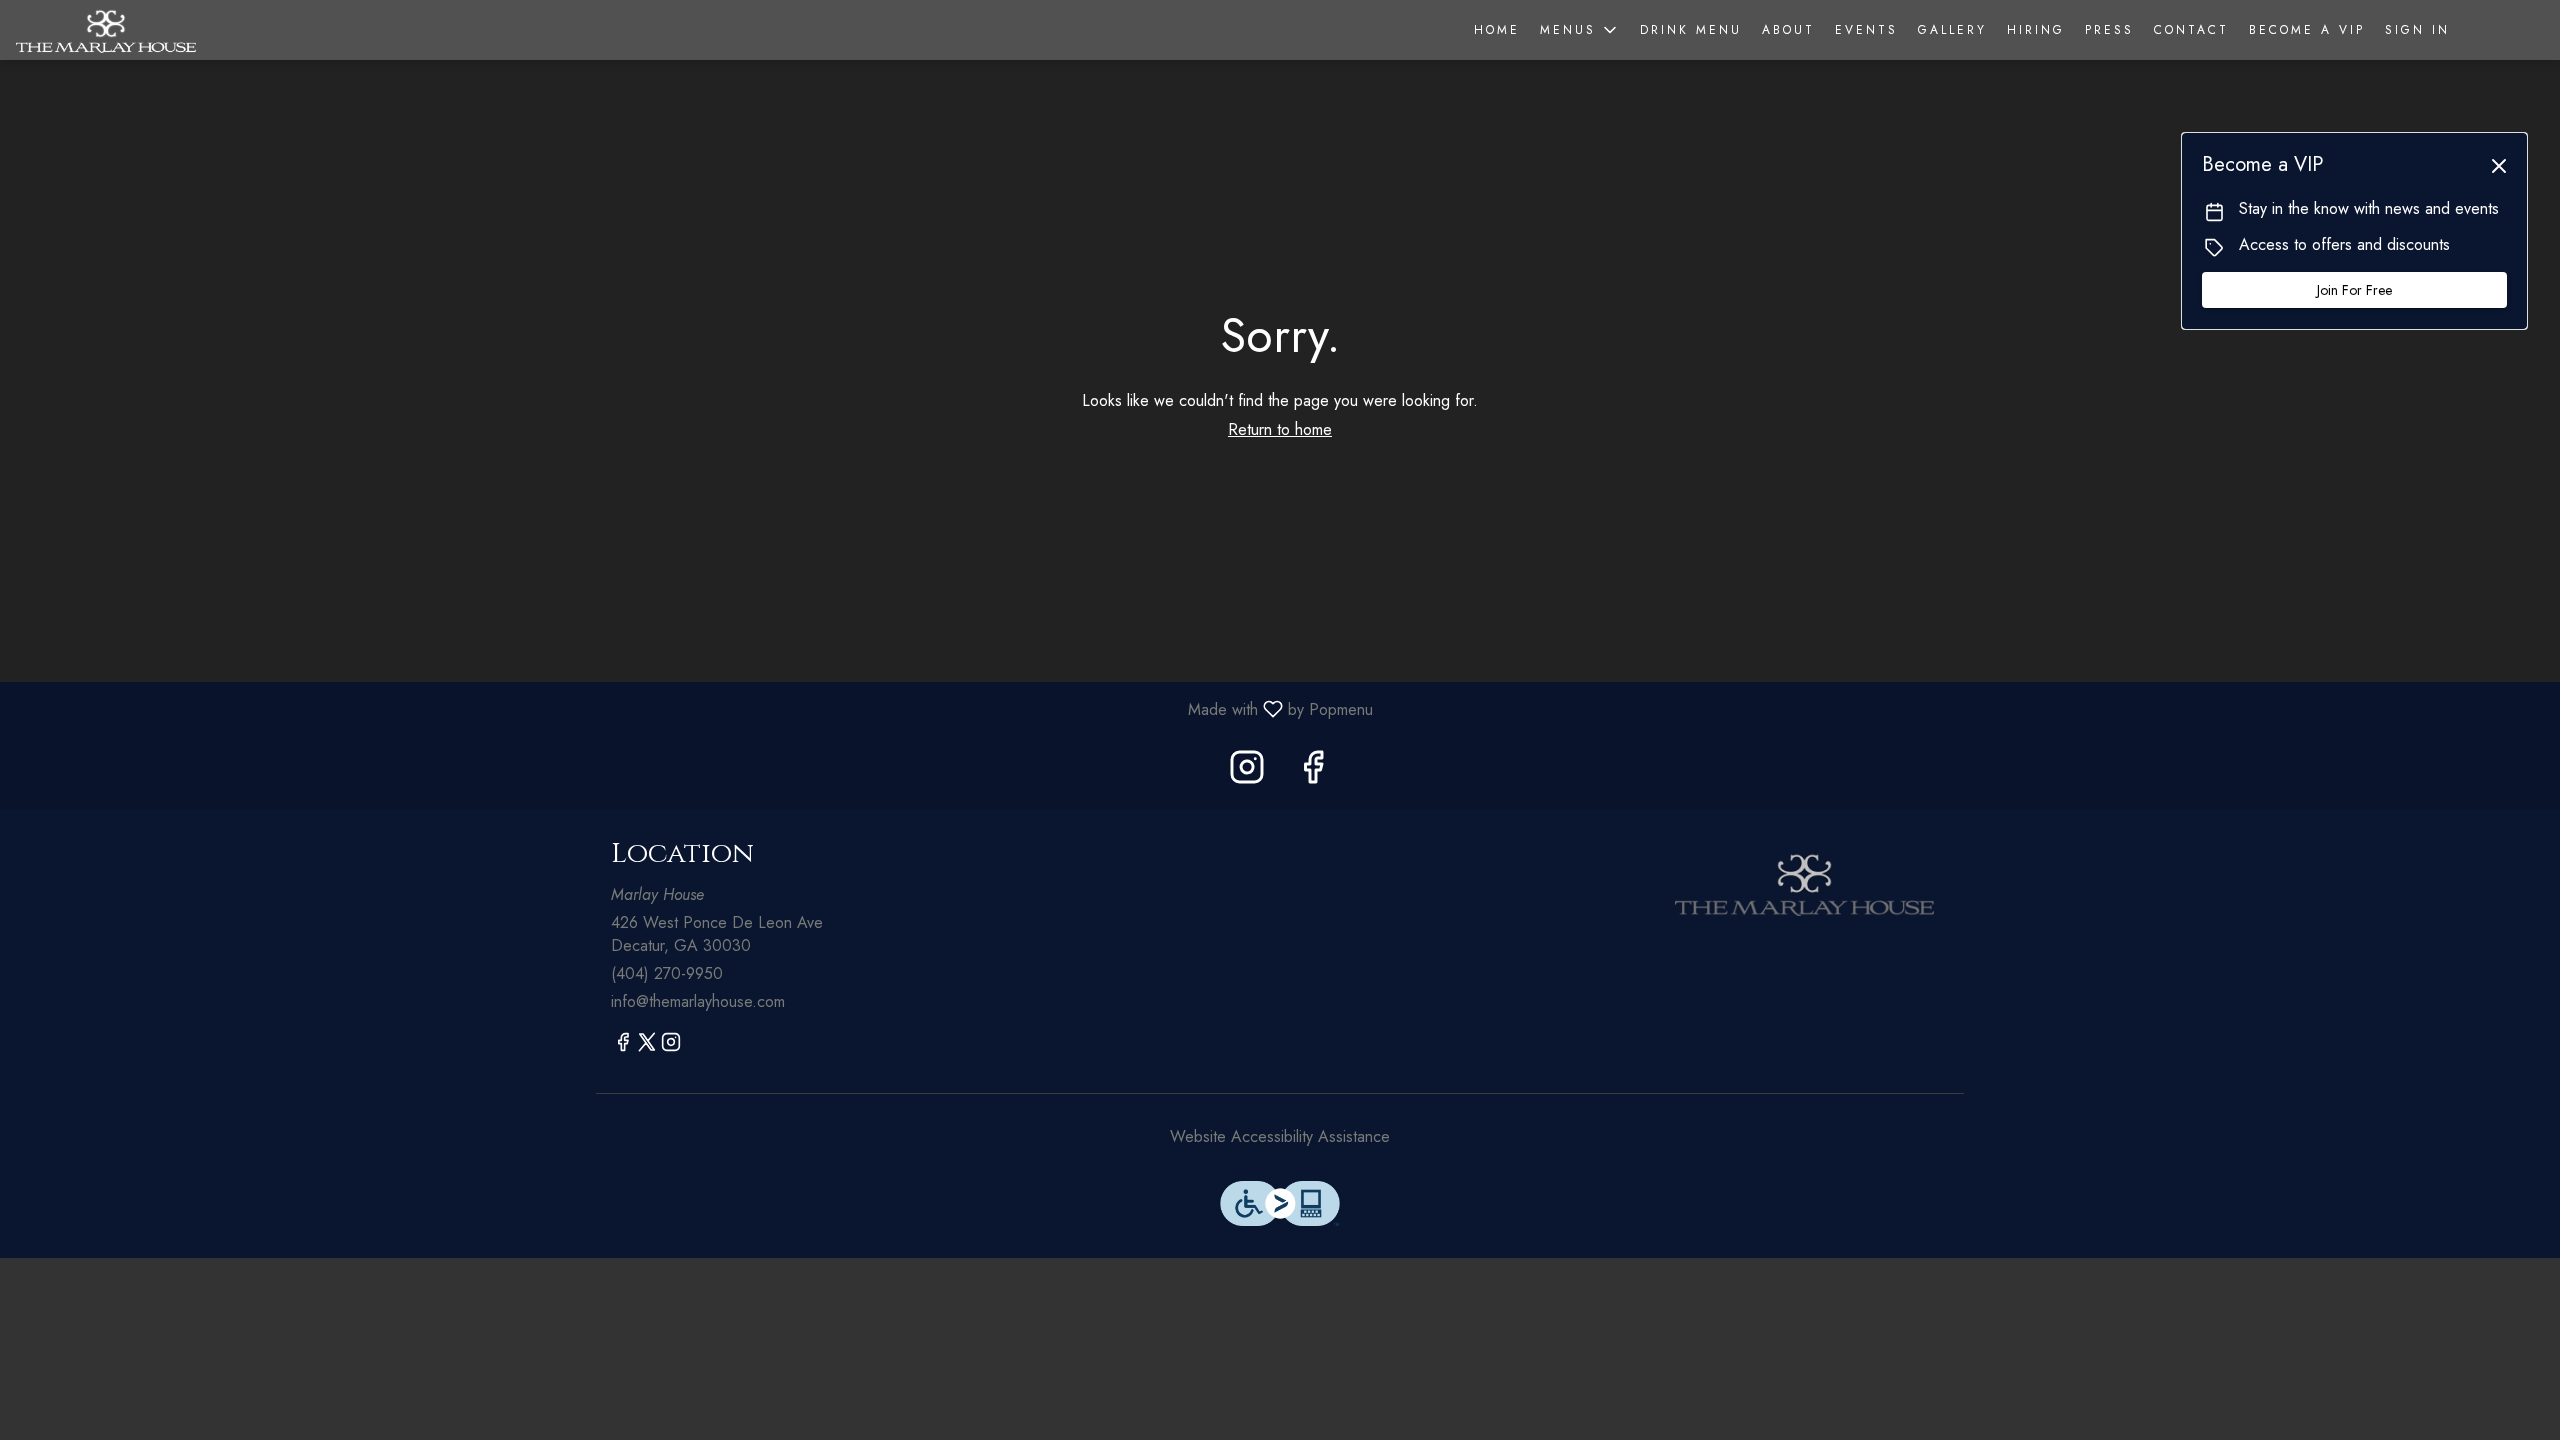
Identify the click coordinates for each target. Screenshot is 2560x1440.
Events (1866, 30)
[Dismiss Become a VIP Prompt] (2499, 166)
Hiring (2036, 30)
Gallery (1952, 30)
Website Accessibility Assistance (1280, 1137)
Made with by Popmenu (694, 708)
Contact (2191, 30)
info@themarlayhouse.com (698, 1002)
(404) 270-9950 (667, 974)
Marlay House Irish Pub (1805, 884)
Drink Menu (1691, 30)
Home (1497, 30)
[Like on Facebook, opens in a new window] (1313, 772)
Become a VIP (2307, 30)
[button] (1580, 30)
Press (2109, 30)
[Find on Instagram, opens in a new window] (1247, 772)
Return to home (1280, 429)
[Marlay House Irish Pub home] (106, 30)
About (1788, 30)
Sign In (2417, 30)
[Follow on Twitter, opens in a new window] (647, 1045)
